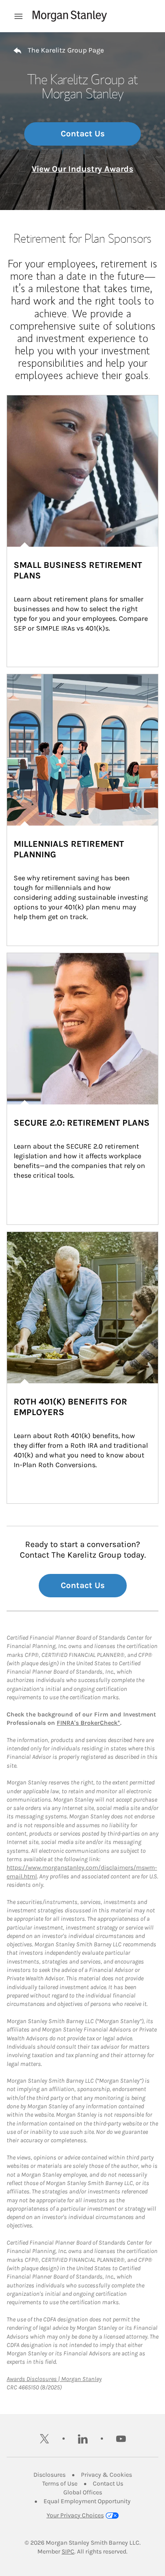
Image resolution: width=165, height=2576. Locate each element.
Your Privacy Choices (75, 2515)
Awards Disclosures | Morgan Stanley (54, 2379)
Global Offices (83, 2492)
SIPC (68, 2552)
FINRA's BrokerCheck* (88, 1723)
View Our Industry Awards (82, 169)
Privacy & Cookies (106, 2475)
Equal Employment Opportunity (87, 2501)
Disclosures (49, 2475)
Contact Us (83, 134)
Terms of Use (60, 2484)
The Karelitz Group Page (66, 50)
